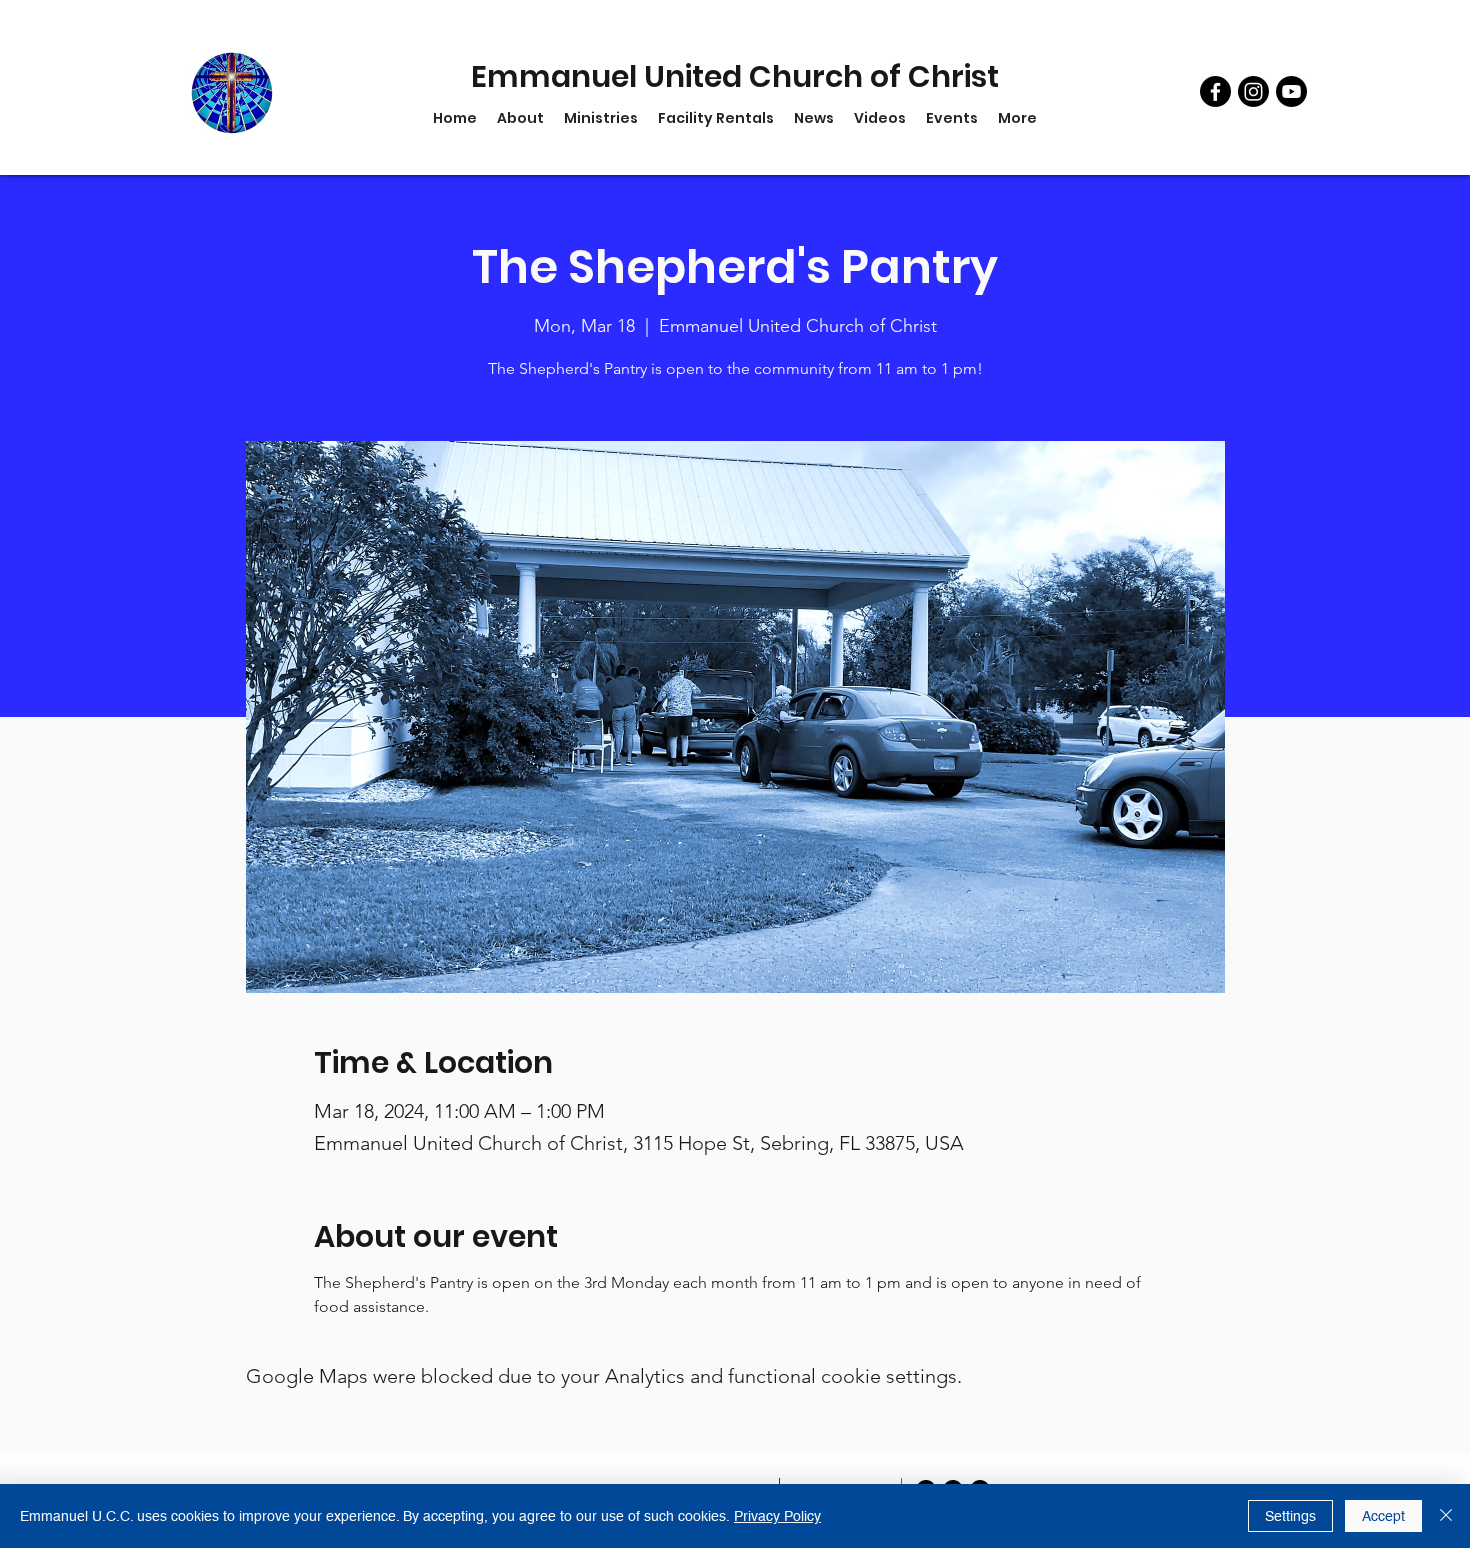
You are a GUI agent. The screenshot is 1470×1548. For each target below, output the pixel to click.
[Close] (1446, 1516)
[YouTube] (1291, 91)
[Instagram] (1253, 91)
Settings (1290, 1516)
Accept (1383, 1516)
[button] (601, 118)
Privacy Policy (777, 1516)
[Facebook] (1215, 91)
